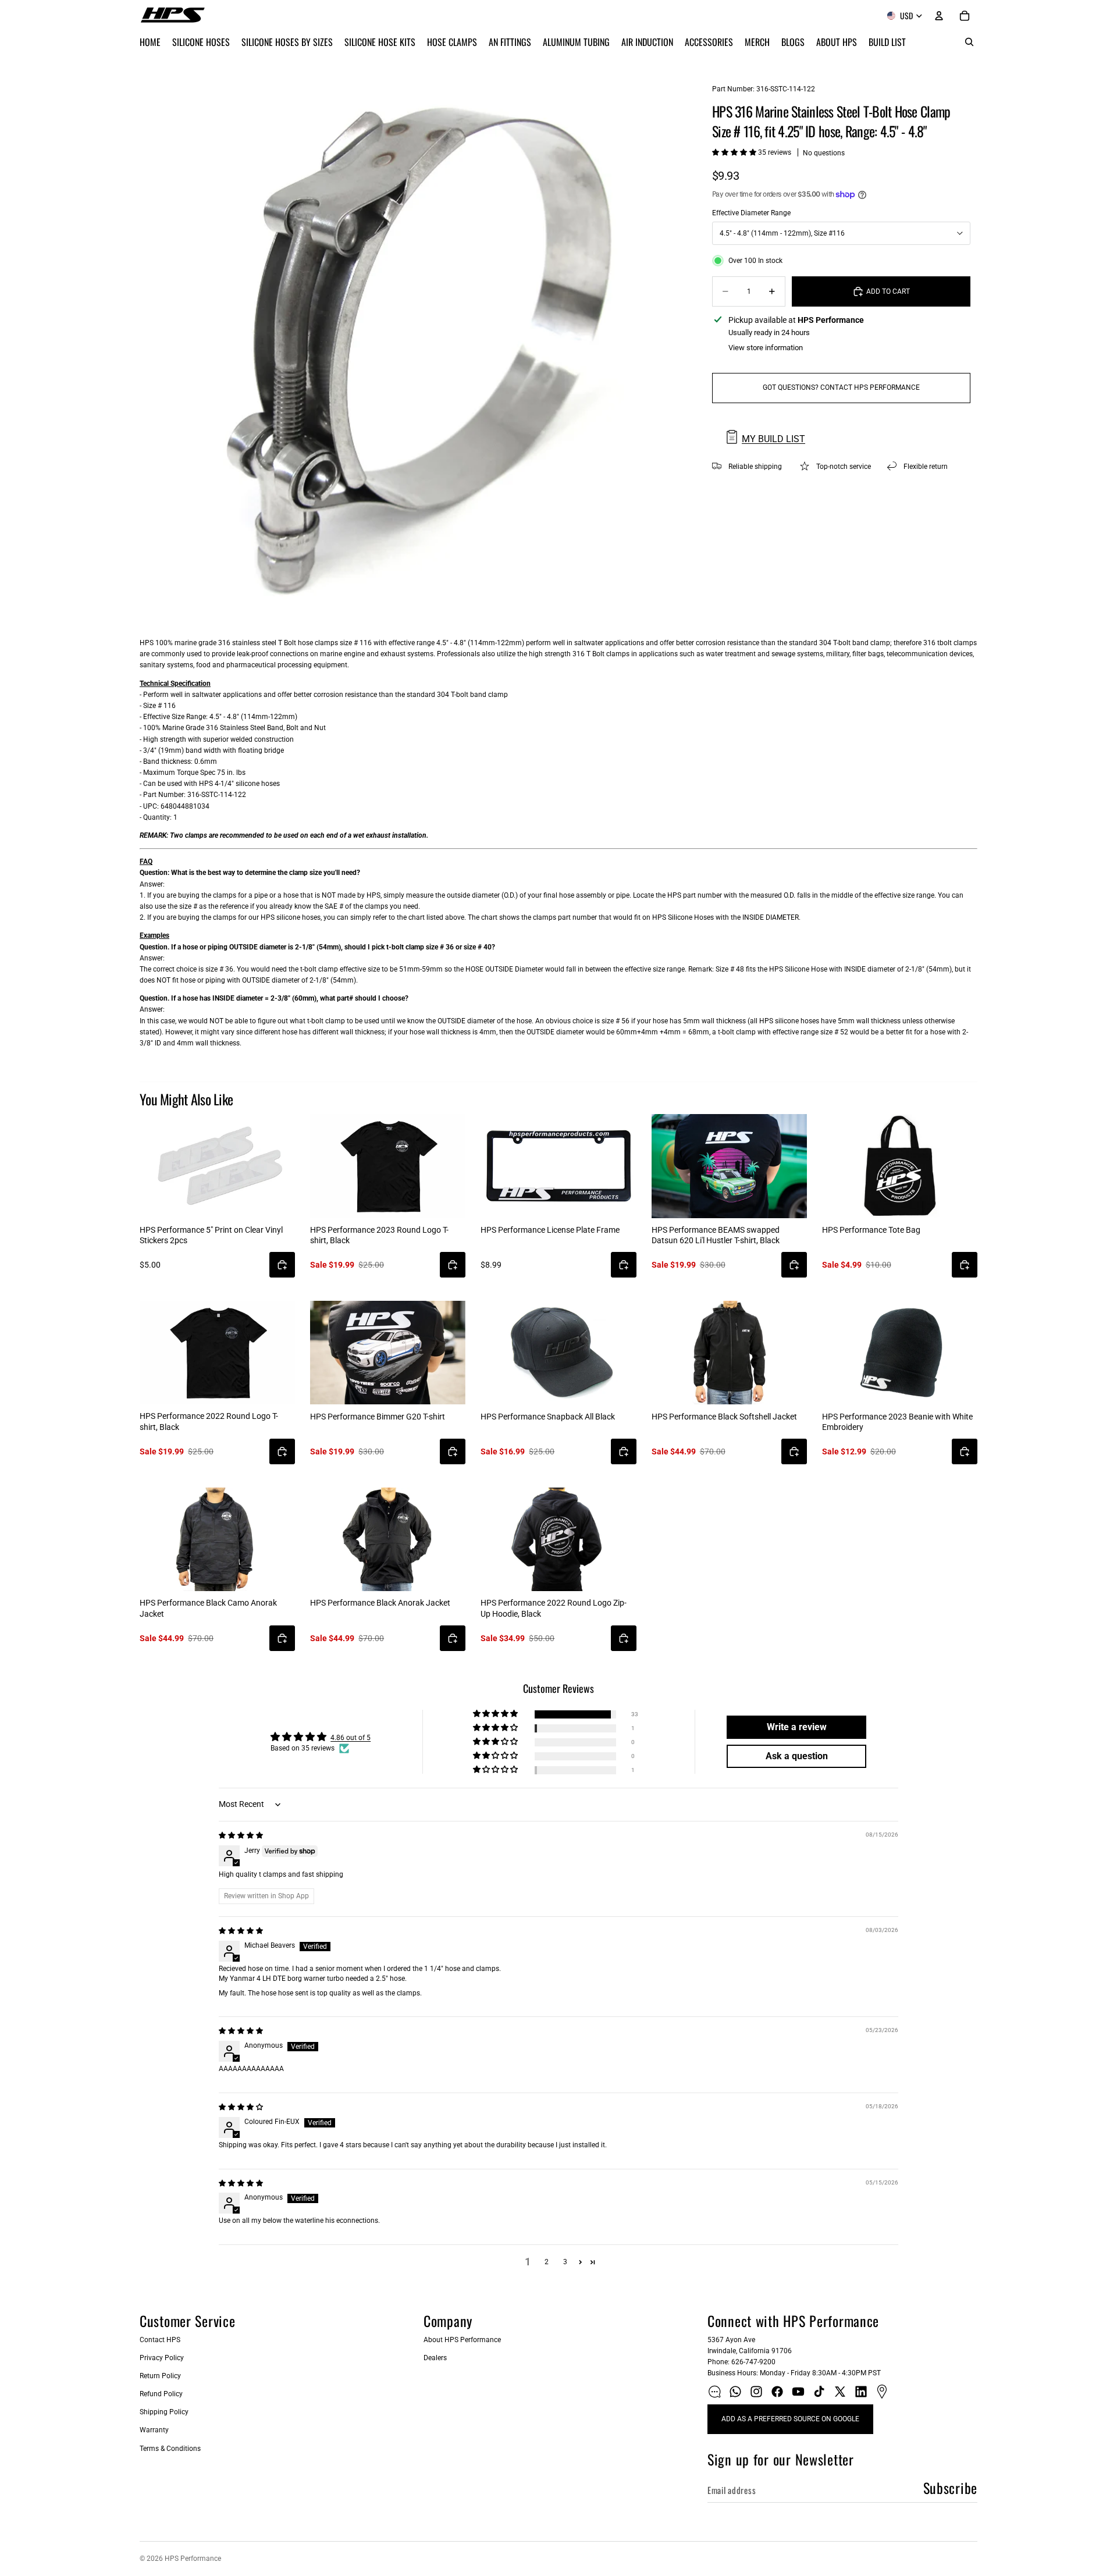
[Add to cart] (282, 1265)
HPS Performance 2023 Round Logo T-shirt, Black (379, 1235)
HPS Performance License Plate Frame (550, 1230)
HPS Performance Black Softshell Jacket (724, 1417)
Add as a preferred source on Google (790, 2419)
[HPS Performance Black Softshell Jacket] (729, 1353)
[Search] (969, 42)
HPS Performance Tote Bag (871, 1230)
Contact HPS (160, 2340)
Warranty (154, 2430)
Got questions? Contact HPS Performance (841, 387)
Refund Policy (161, 2394)
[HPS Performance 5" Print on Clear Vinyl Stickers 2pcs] (217, 1166)
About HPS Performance (462, 2340)
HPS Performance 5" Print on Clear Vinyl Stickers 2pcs (211, 1235)
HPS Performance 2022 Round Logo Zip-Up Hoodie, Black (554, 1608)
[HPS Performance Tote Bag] (900, 1166)
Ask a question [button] (797, 1756)
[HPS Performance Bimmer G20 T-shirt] (388, 1353)
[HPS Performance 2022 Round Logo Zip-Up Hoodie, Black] (558, 1539)
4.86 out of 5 (351, 1738)
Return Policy (160, 2376)
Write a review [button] (797, 1727)
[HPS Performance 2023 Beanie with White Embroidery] (900, 1353)
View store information (766, 348)
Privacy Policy (162, 2358)
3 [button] (565, 2262)
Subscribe (950, 2488)
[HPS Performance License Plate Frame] (558, 1166)
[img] (241, 1835)
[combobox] (841, 233)
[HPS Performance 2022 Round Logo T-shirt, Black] (217, 1353)
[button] (735, 152)
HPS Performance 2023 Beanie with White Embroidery (897, 1422)
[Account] (939, 16)
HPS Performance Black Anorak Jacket (380, 1603)
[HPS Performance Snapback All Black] (558, 1353)
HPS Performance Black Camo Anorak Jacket (208, 1608)
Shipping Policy (164, 2412)
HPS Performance (193, 2559)
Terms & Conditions (170, 2449)
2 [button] (547, 2262)
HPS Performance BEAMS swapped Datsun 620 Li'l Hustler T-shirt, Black (716, 1235)
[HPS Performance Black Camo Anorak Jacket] (217, 1539)
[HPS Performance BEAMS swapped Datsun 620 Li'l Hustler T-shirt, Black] (729, 1166)
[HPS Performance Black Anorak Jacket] (388, 1539)
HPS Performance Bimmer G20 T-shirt (378, 1417)
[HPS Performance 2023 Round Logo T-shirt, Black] (388, 1166)
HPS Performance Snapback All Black (548, 1417)
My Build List (773, 439)
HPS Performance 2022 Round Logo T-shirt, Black (209, 1421)
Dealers (435, 2358)
